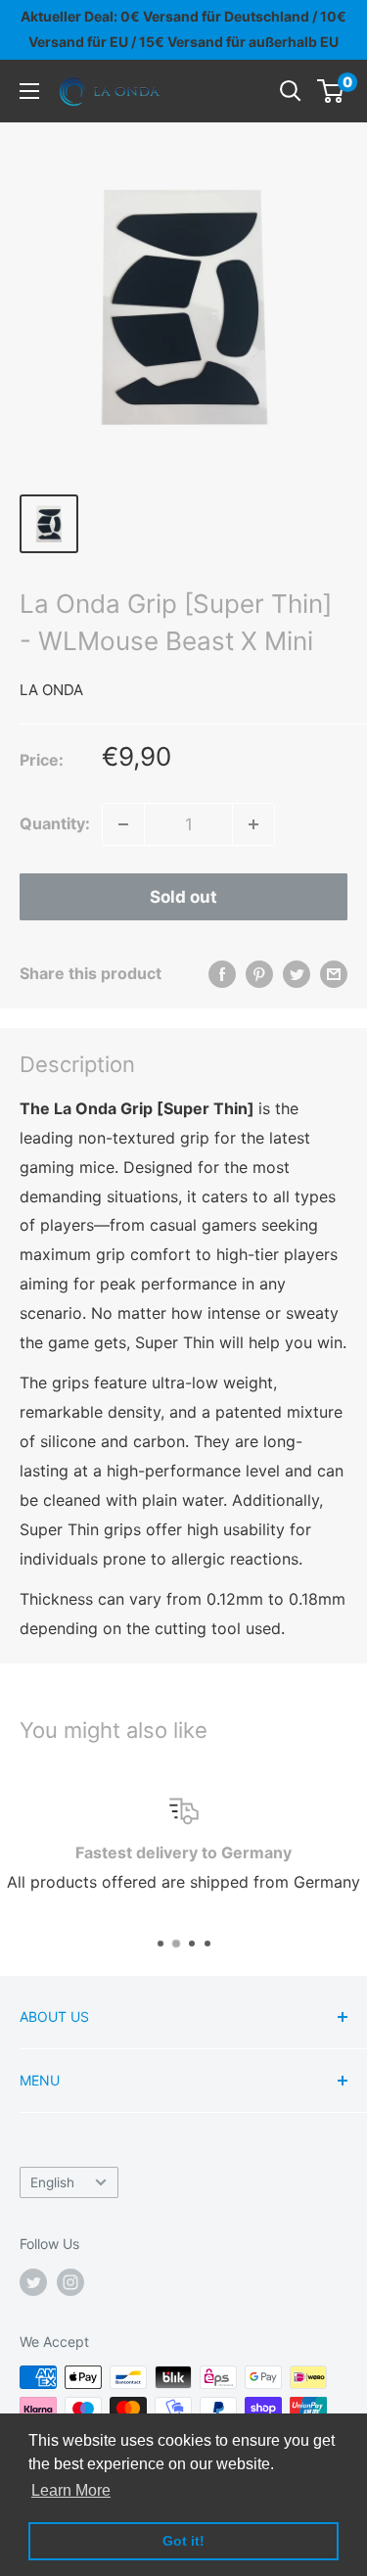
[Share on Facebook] (222, 974)
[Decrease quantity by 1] (123, 824)
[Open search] (291, 91)
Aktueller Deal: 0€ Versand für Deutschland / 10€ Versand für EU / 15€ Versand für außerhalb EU (183, 29)
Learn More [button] (71, 2490)
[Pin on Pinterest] (259, 974)
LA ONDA (51, 690)
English (52, 2182)
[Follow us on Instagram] (70, 2282)
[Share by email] (334, 974)
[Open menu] (29, 91)
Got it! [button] (183, 2541)
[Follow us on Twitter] (33, 2282)
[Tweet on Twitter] (297, 974)
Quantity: (55, 823)
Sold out (183, 897)
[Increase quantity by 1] (253, 824)
